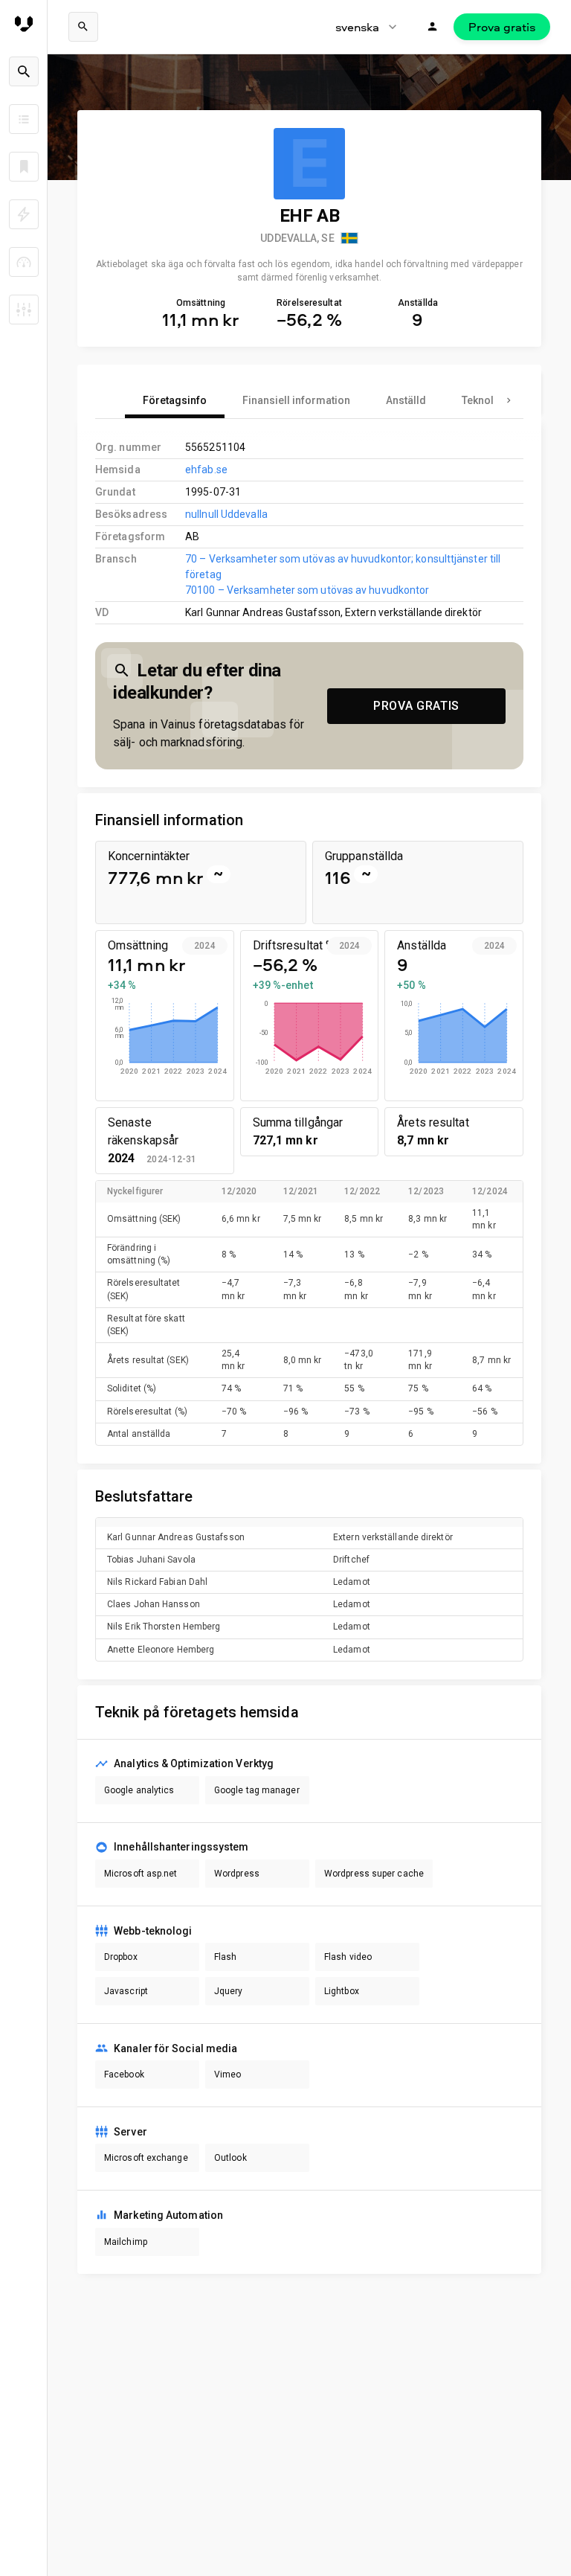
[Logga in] (433, 27)
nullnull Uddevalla (226, 514)
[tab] (175, 400)
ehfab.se (206, 470)
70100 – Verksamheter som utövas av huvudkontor (307, 590)
